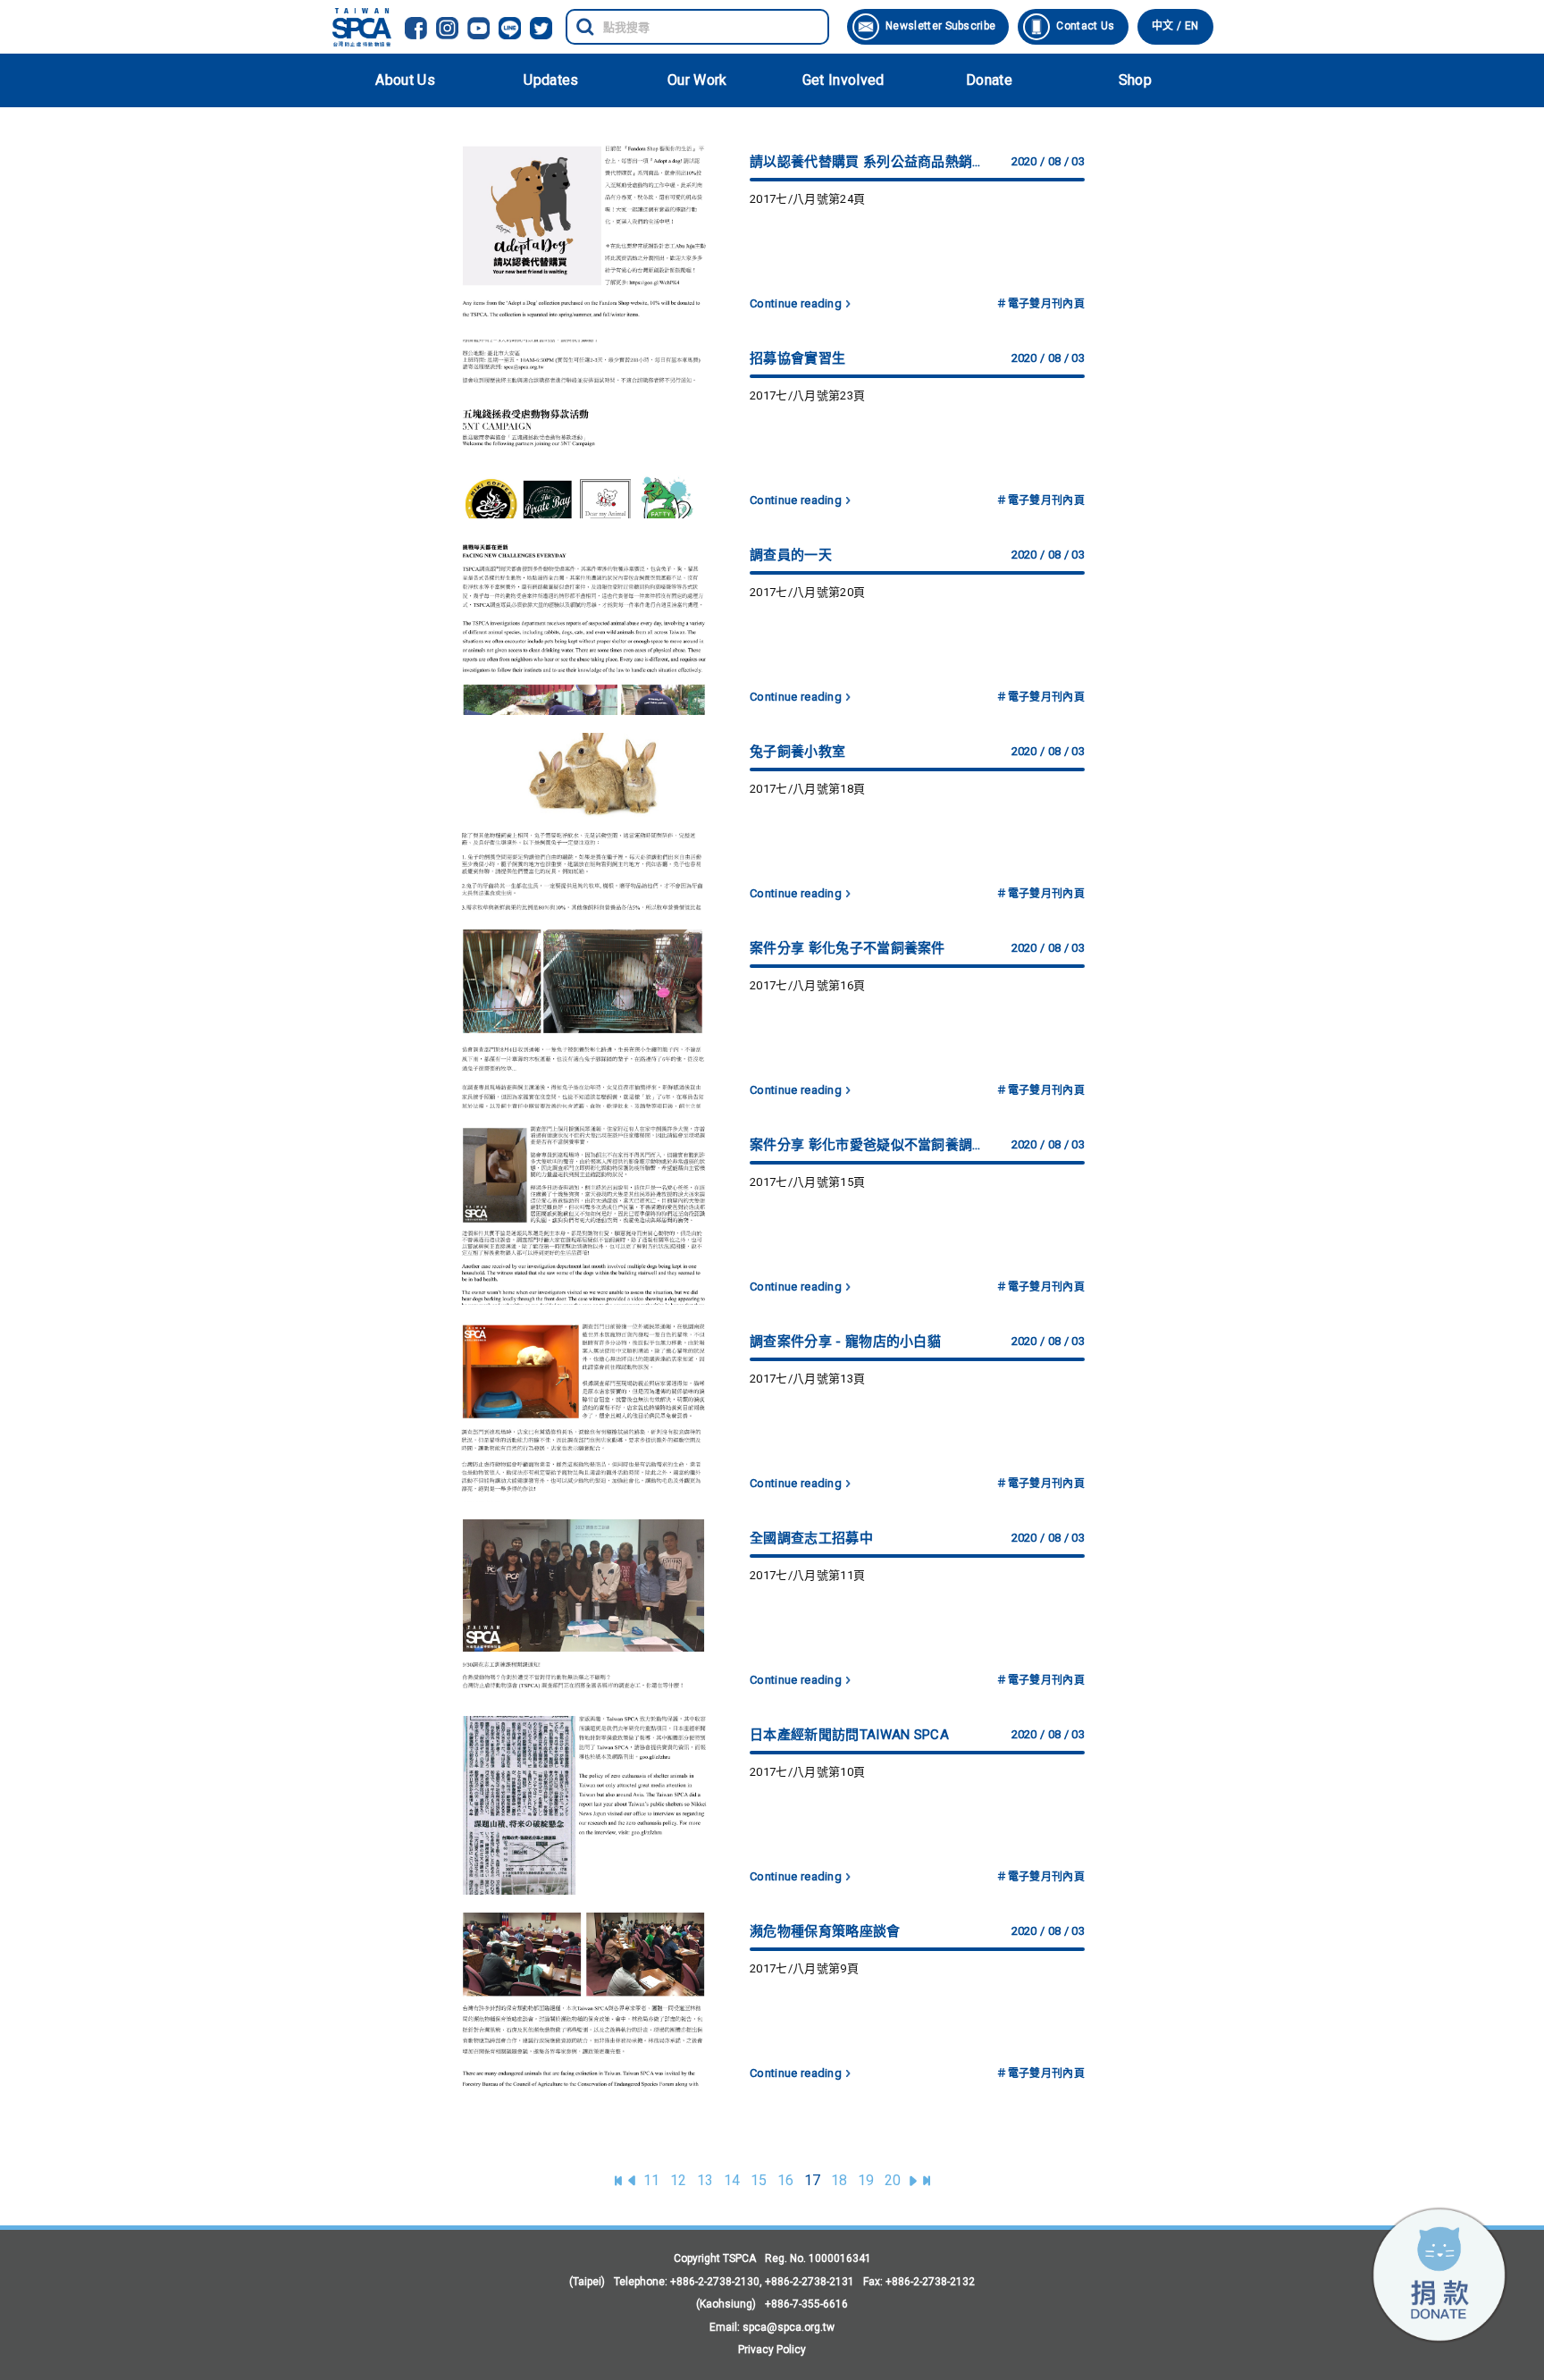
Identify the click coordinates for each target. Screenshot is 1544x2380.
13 (705, 2180)
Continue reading (796, 303)
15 (759, 2180)
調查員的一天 (791, 555)
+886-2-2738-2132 (930, 2282)
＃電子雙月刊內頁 (1041, 304)
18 (839, 2180)
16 (786, 2180)
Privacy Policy (772, 2350)
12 (679, 2180)
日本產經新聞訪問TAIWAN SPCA (849, 1735)
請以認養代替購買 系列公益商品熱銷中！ (867, 162)
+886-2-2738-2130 (715, 2282)
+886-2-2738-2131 (810, 2282)
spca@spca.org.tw (789, 2327)
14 (732, 2180)
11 (652, 2180)
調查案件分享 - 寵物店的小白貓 (845, 1341)
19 (866, 2180)
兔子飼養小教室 (797, 752)
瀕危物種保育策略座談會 (825, 1931)
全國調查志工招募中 (811, 1538)
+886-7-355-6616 (806, 2304)
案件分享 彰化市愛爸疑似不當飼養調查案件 (867, 1145)
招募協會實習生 (797, 358)
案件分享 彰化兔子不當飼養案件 (848, 948)
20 (893, 2180)
